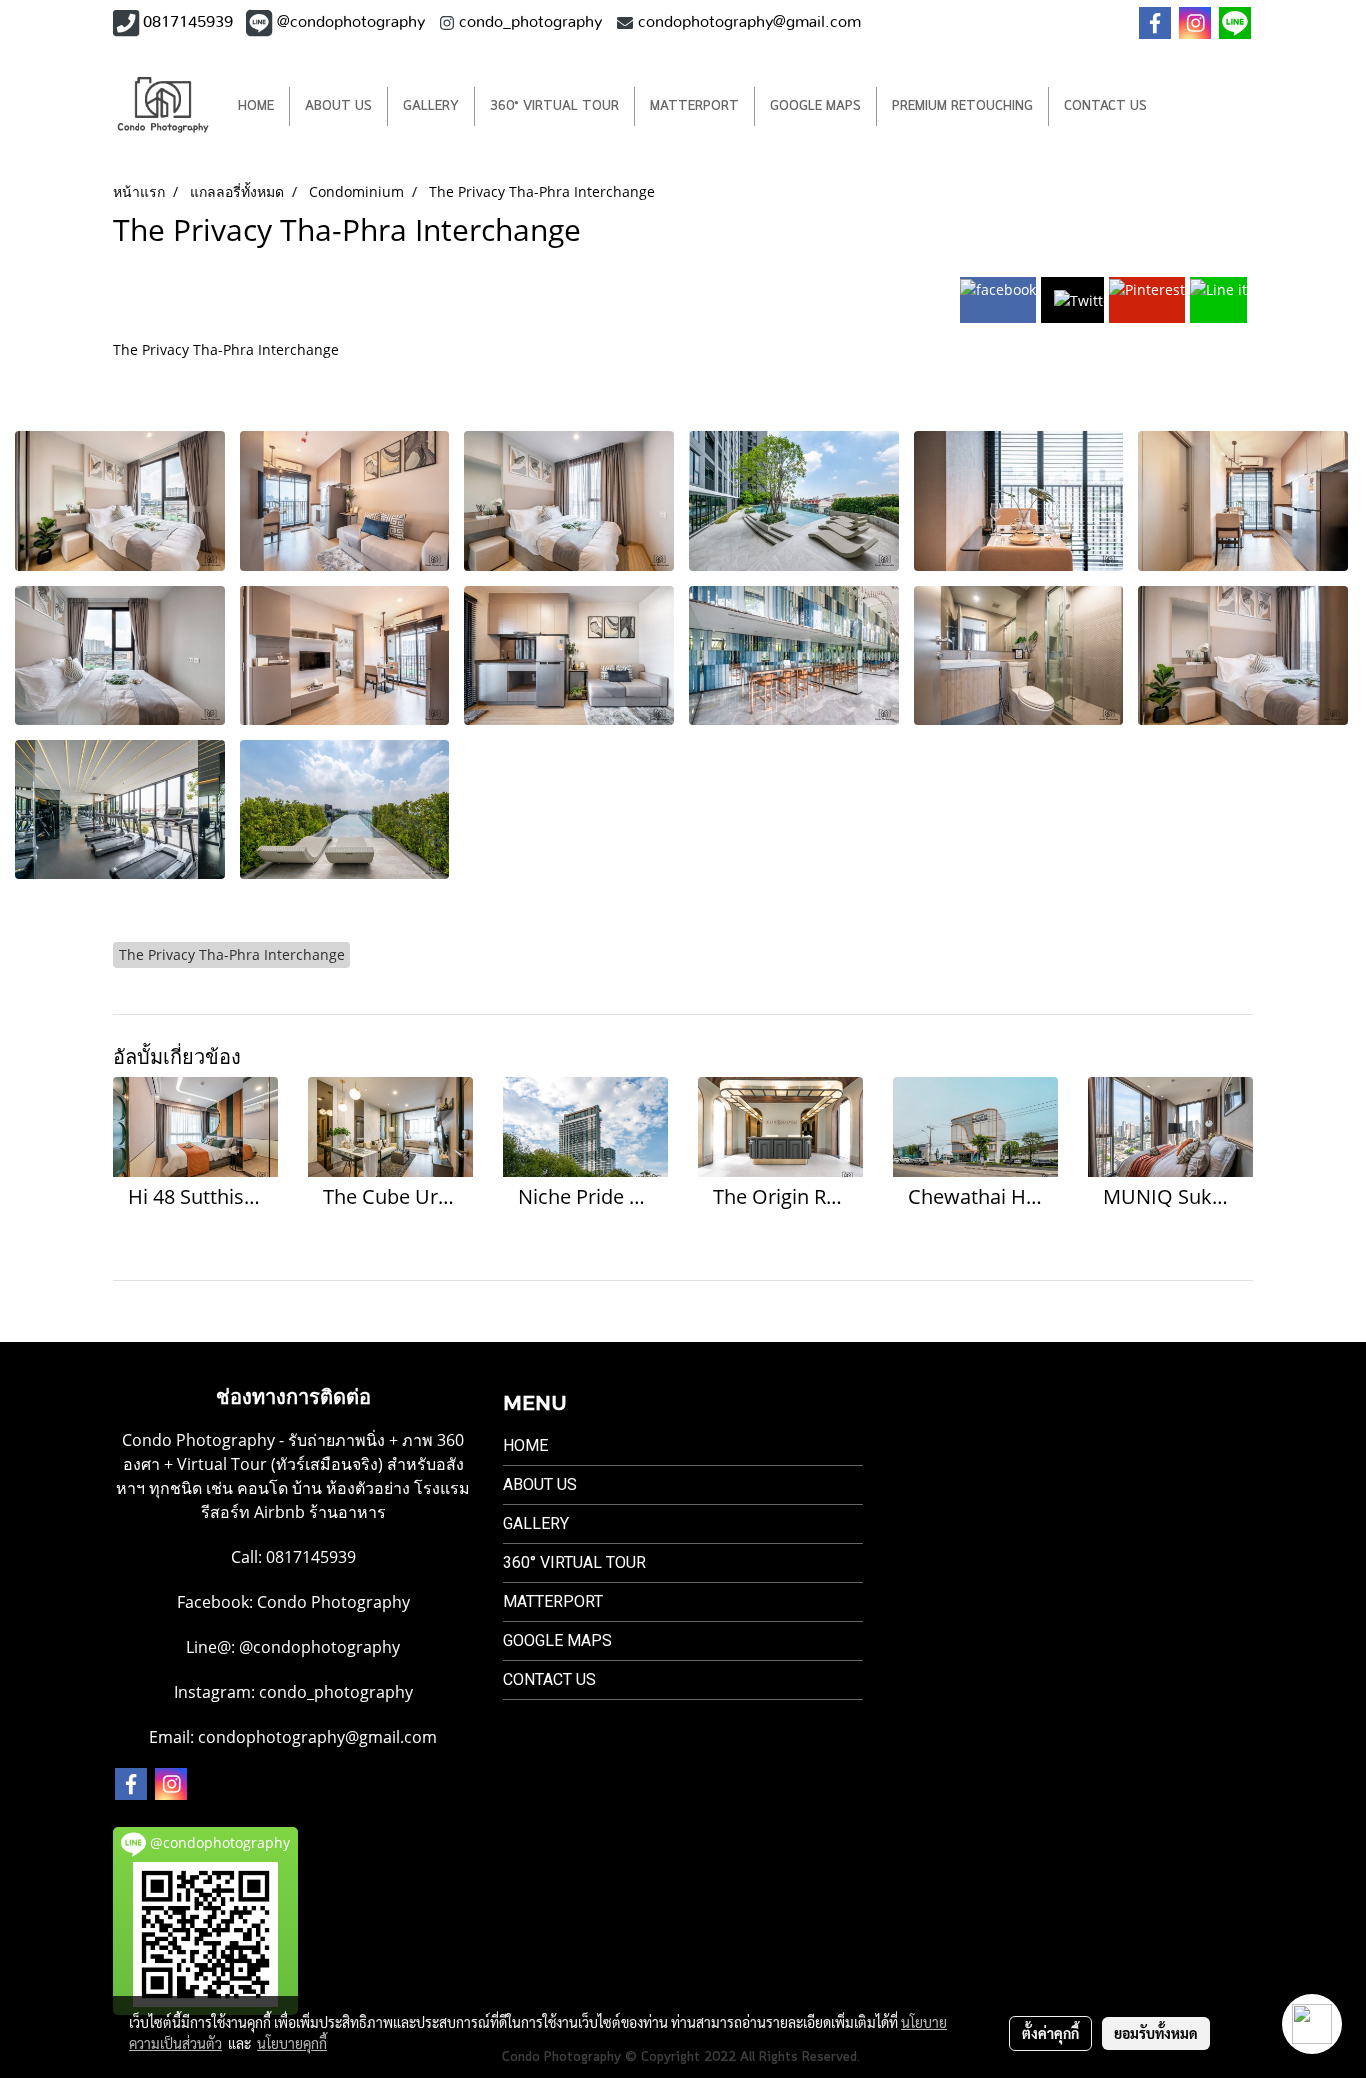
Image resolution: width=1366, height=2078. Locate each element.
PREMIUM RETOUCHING (962, 106)
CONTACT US (1105, 106)
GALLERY (431, 106)
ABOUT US (338, 106)
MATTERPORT (694, 106)
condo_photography (336, 1692)
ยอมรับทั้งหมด (1156, 2033)
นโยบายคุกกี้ (292, 2043)
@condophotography (319, 1647)
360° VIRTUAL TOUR (554, 106)
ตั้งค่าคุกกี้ (1050, 2033)
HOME (256, 106)
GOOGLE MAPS (815, 106)
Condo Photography (333, 1602)
